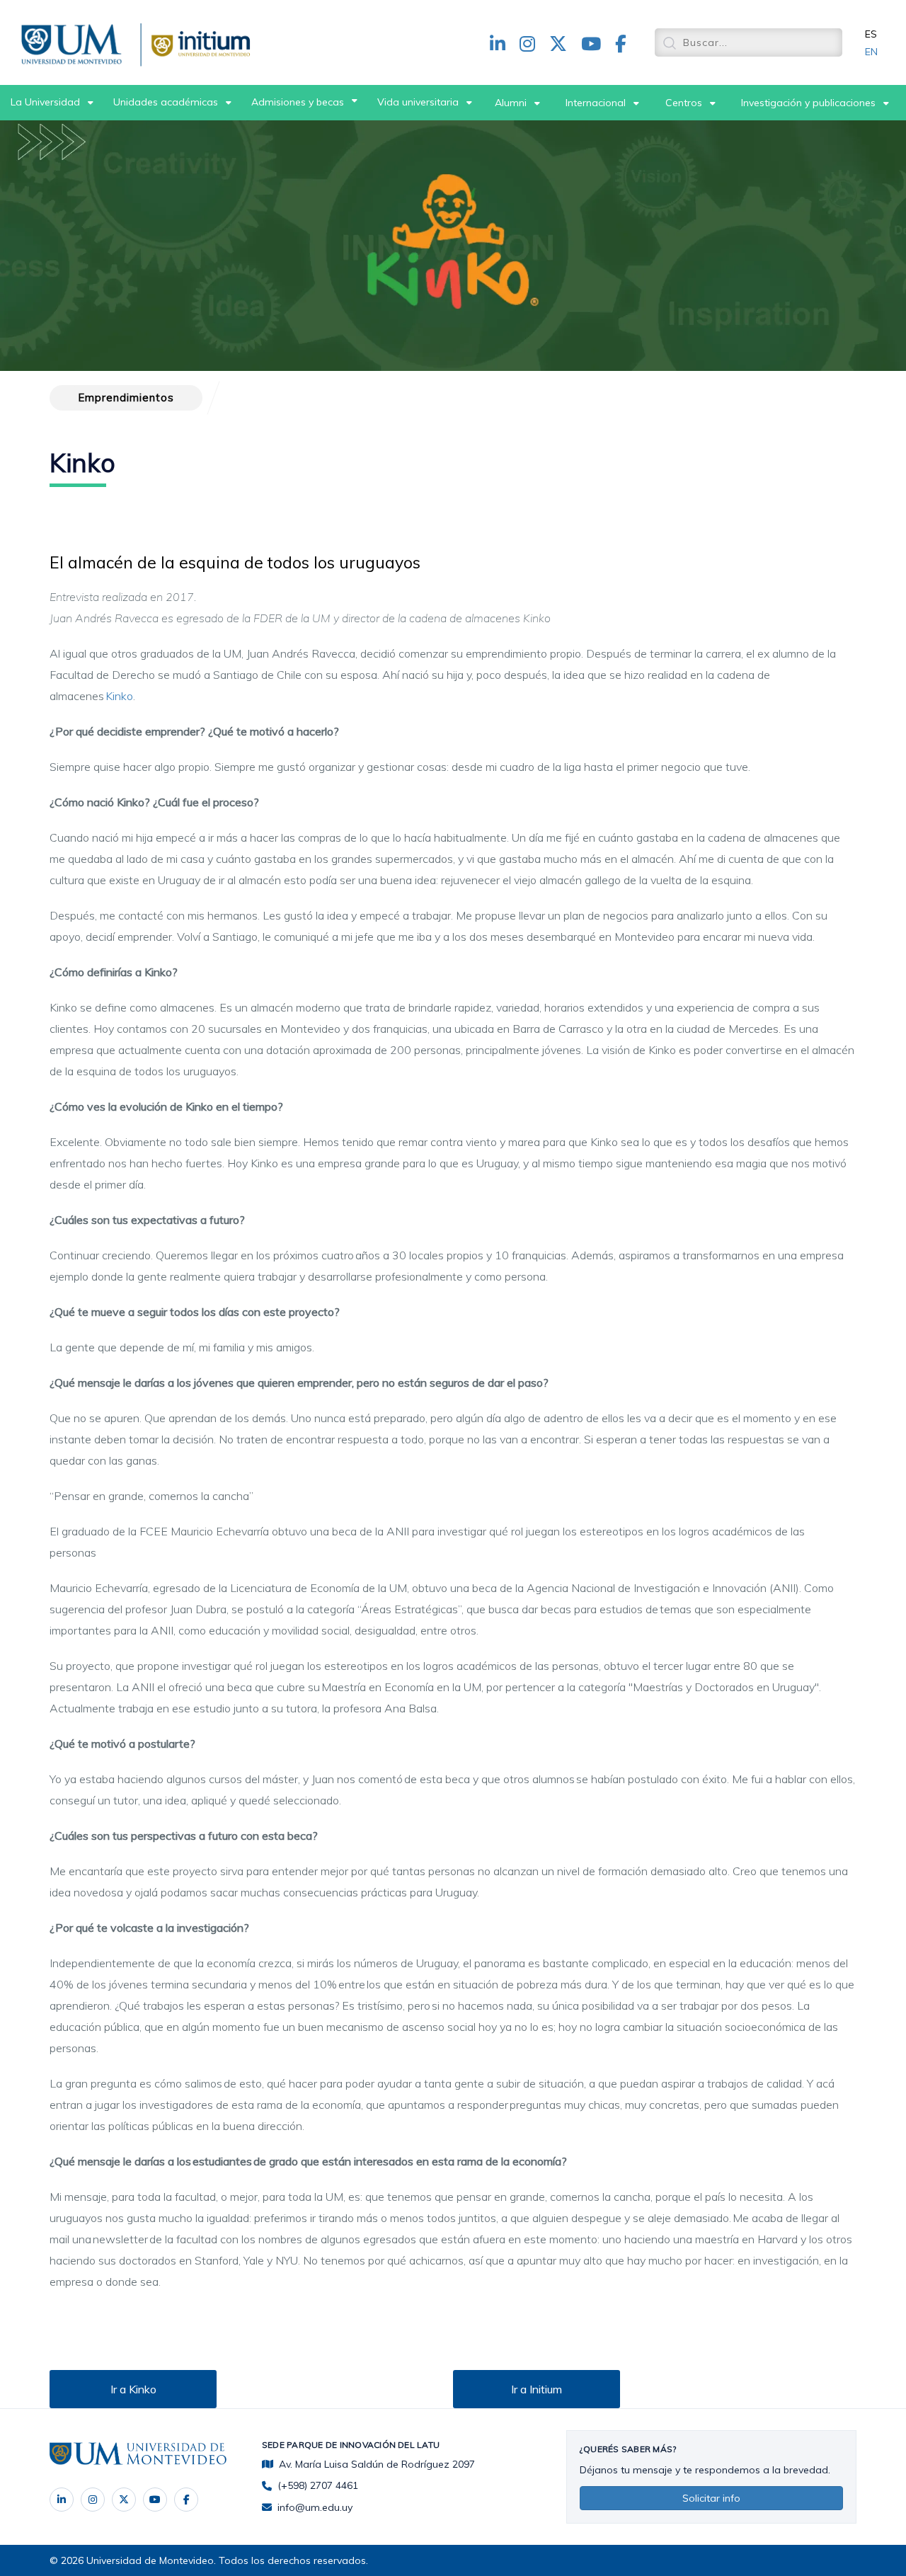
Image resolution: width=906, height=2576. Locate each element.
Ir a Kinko (133, 2389)
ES (871, 34)
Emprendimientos (126, 397)
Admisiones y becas (298, 102)
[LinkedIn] (62, 2500)
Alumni (511, 103)
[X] (124, 2500)
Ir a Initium (537, 2389)
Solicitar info (711, 2498)
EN (871, 52)
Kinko (119, 696)
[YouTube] (155, 2500)
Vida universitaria (418, 102)
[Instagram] (93, 2500)
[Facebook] (186, 2500)
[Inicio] (74, 42)
